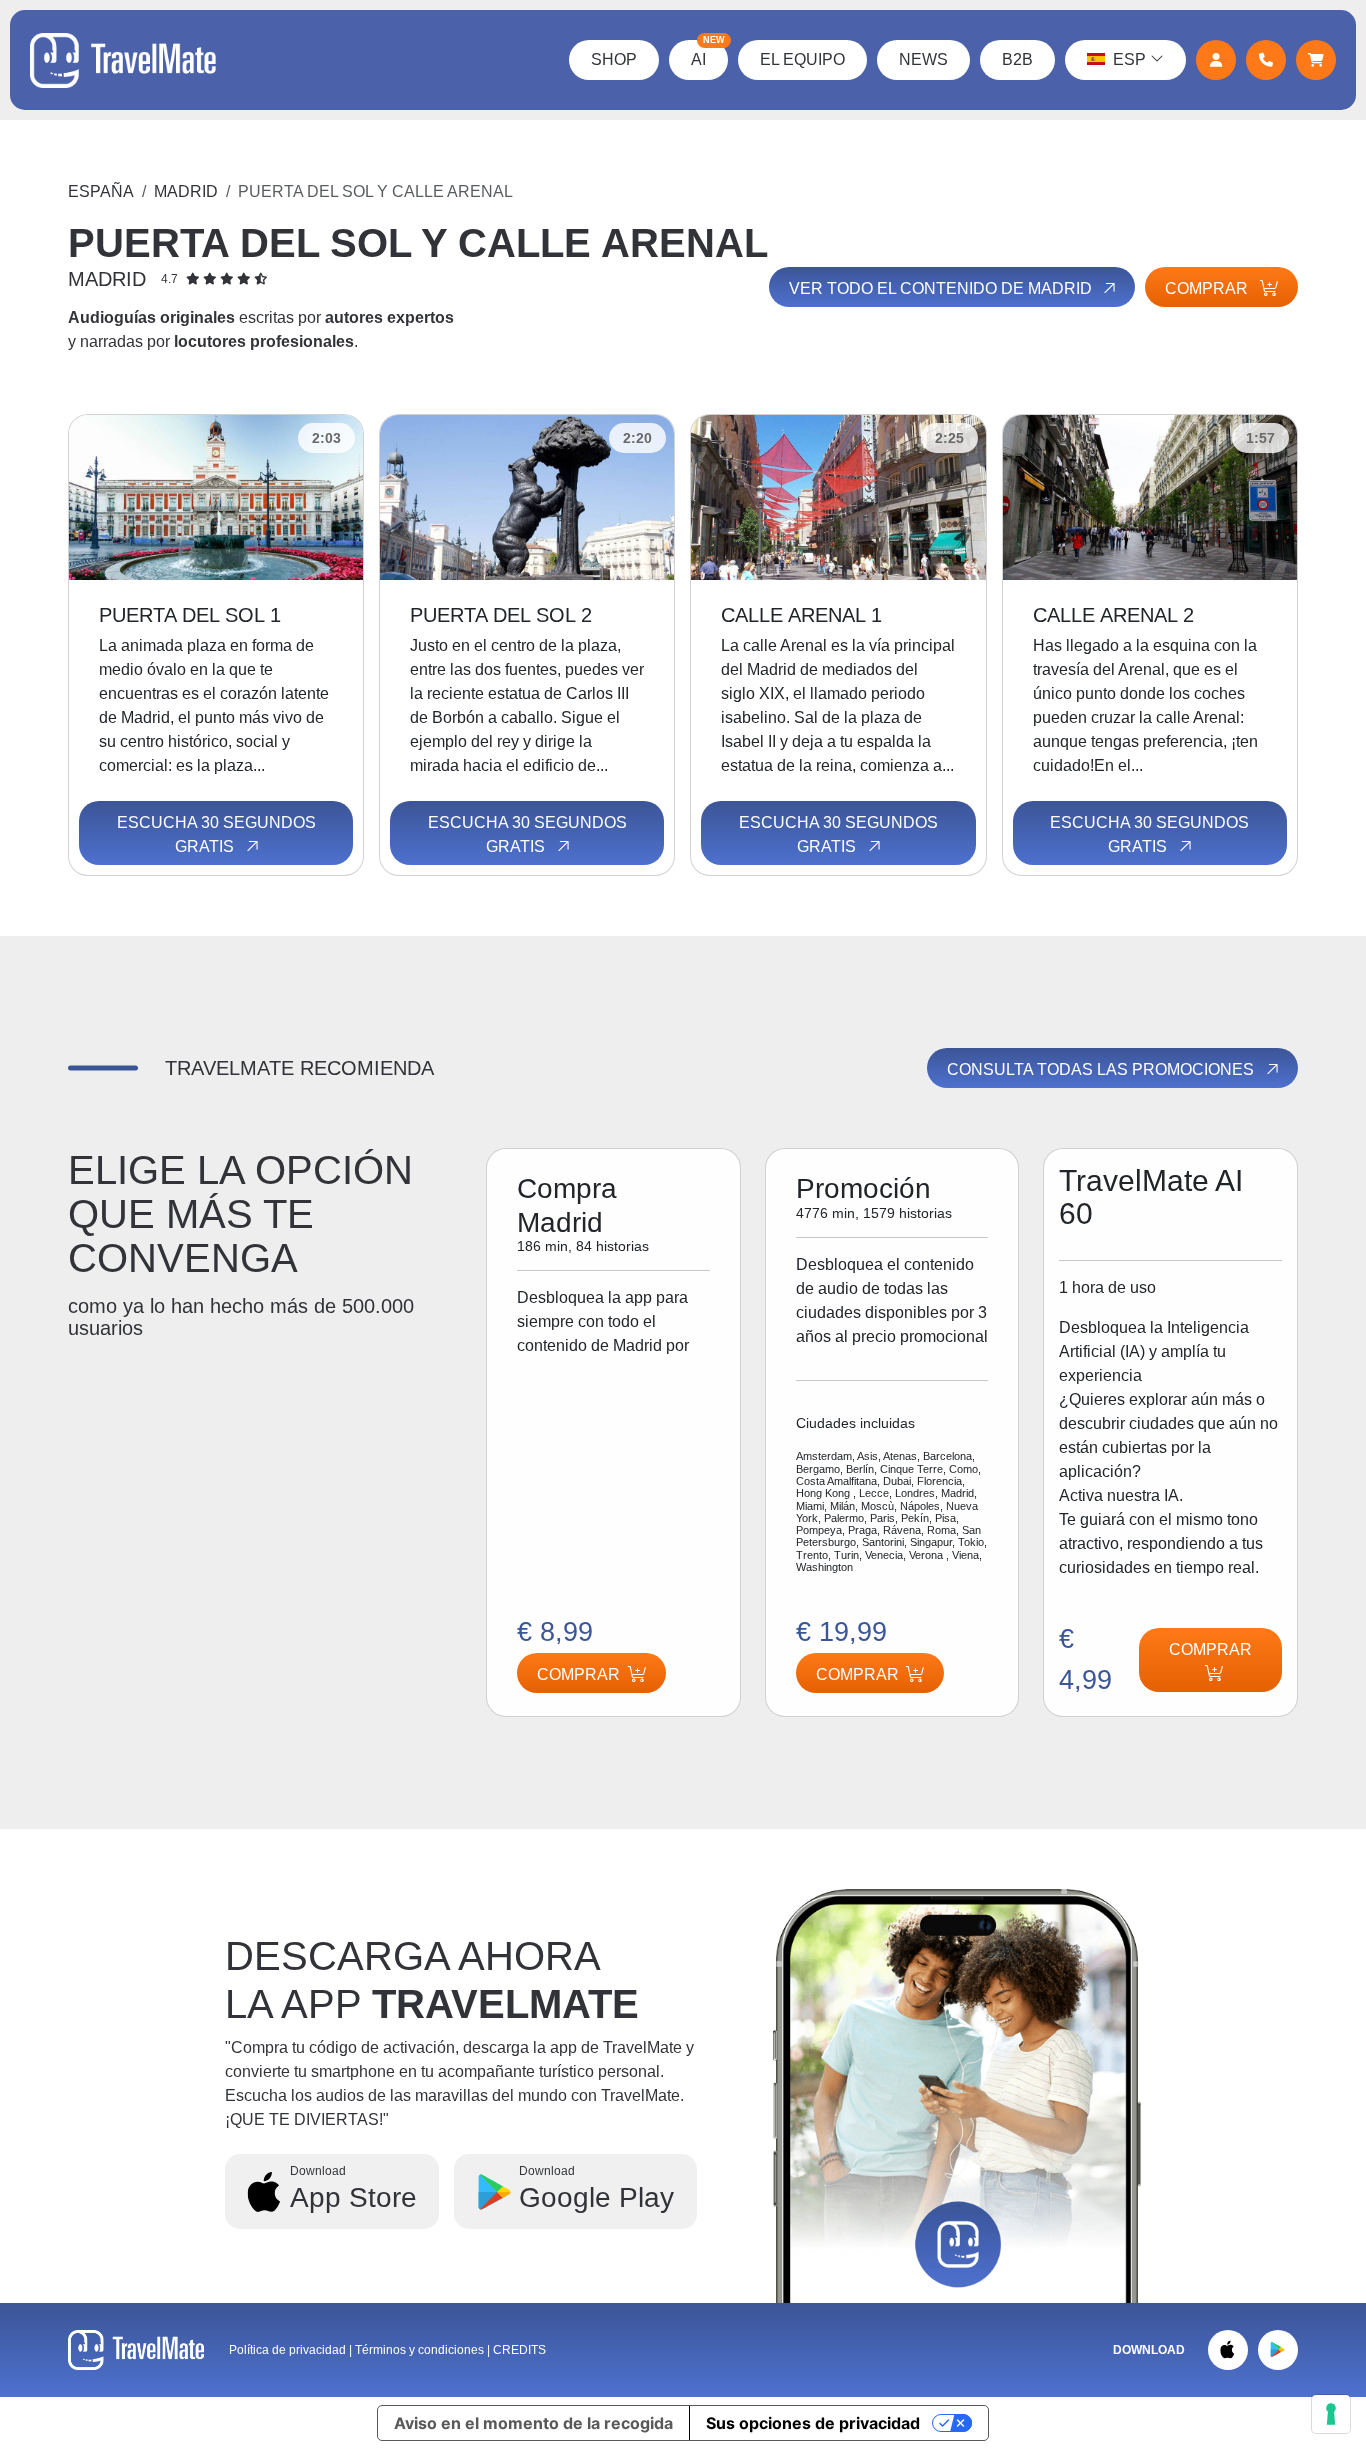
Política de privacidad (287, 2350)
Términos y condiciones (421, 2350)
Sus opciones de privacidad (813, 2423)
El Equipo (802, 59)
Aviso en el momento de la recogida (533, 2423)
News (923, 59)
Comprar (1208, 288)
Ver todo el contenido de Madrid (942, 288)
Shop (614, 59)
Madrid (186, 191)
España (101, 191)
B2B (1017, 59)
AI (708, 54)
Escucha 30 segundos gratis (216, 834)
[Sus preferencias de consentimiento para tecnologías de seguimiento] (1331, 2414)
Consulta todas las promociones (1102, 1069)
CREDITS (519, 2350)
